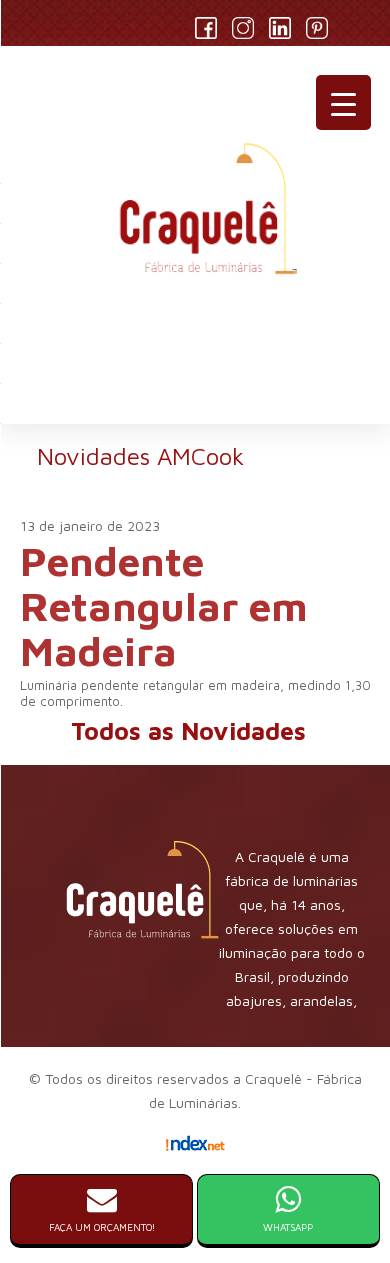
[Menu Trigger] (343, 102)
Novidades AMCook (140, 456)
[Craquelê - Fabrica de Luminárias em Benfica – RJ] (195, 217)
